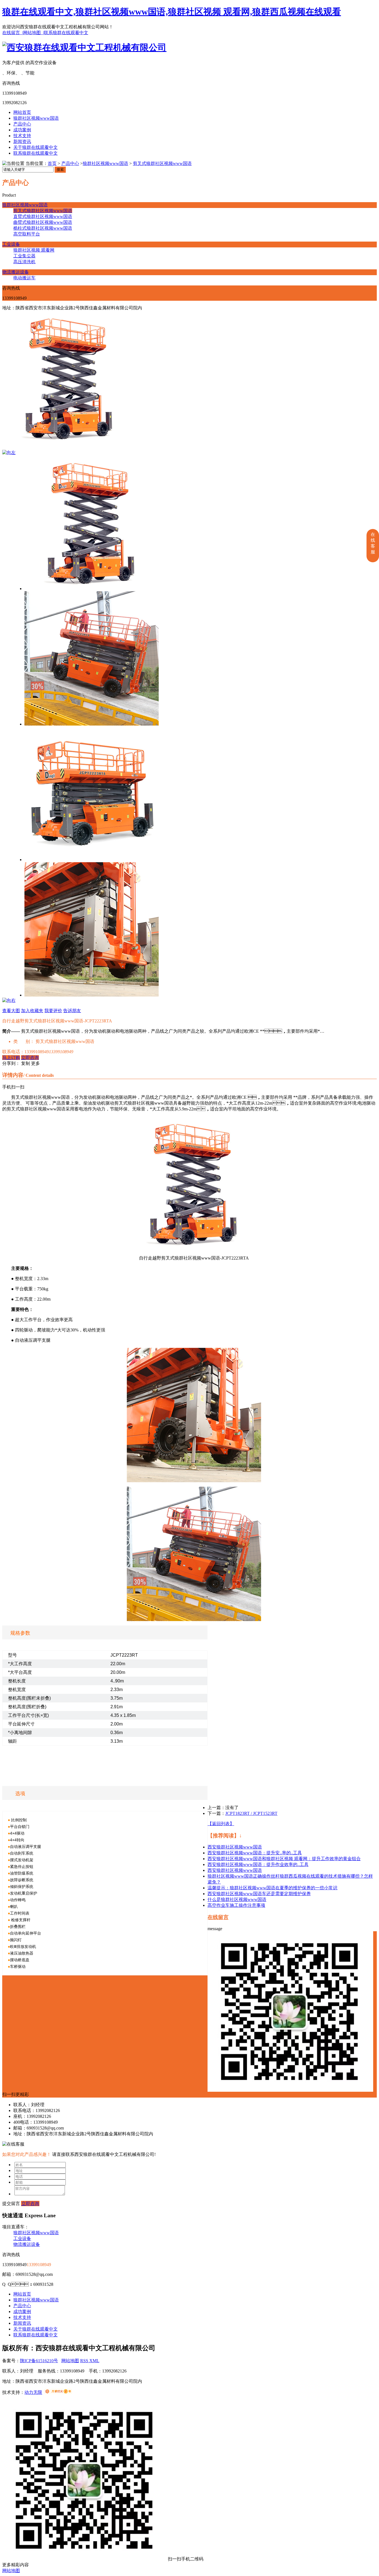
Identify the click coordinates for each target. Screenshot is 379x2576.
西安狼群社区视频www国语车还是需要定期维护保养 (259, 1894)
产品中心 (22, 124)
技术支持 (22, 136)
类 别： (24, 1041)
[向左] (9, 452)
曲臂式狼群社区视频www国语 (43, 222)
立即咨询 (30, 1058)
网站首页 (22, 112)
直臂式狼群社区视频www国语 (43, 216)
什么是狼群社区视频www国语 (237, 1899)
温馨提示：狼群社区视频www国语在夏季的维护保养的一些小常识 (272, 1888)
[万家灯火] (58, 2392)
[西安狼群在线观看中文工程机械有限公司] (84, 47)
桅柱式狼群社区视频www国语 (43, 228)
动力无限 (33, 2392)
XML (94, 2361)
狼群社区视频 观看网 (34, 250)
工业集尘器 (24, 256)
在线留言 (218, 1917)
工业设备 (11, 244)
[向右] (9, 1000)
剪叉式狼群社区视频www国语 (162, 163)
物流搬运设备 (16, 272)
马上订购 (11, 1058)
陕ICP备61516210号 (39, 2361)
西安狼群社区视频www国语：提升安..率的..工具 (255, 1853)
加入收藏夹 (32, 1011)
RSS (85, 2361)
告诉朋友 (72, 1011)
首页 (52, 163)
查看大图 (11, 1011)
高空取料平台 (27, 234)
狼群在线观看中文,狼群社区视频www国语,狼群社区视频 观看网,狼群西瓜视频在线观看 (172, 12)
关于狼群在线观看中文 (36, 147)
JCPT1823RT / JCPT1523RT (251, 1813)
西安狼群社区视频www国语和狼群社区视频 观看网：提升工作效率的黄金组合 (284, 1859)
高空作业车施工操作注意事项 (236, 1905)
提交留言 (11, 2203)
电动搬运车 (24, 278)
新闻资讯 (22, 141)
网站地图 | (33, 33)
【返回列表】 (221, 1824)
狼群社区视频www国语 (36, 118)
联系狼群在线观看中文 (66, 33)
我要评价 (53, 1011)
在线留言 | (13, 33)
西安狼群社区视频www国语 (235, 1847)
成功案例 (22, 130)
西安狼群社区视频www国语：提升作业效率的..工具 (258, 1864)
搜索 (60, 170)
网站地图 (70, 2361)
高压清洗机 (24, 262)
